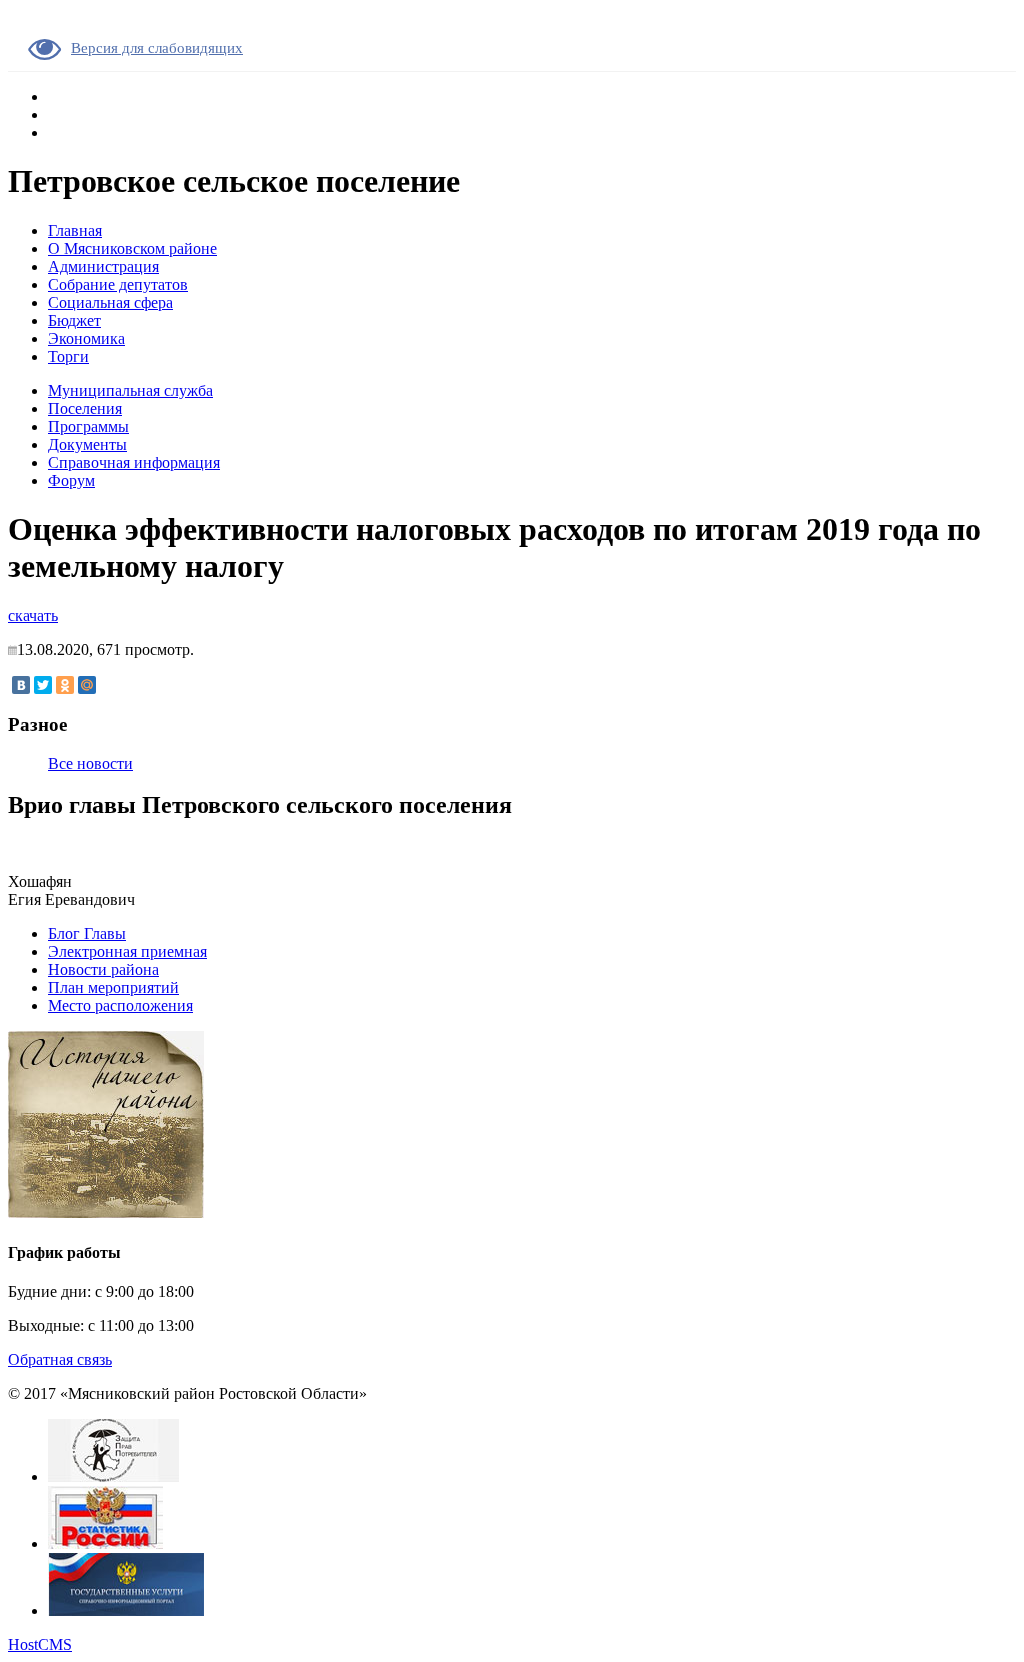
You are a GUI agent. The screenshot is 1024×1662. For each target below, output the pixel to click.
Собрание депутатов (118, 284)
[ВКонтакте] (21, 685)
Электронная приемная (127, 951)
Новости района (103, 969)
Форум (71, 480)
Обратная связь (60, 1359)
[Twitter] (43, 685)
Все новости (90, 763)
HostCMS (40, 1644)
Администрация (103, 266)
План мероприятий (113, 987)
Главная (75, 230)
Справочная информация (134, 462)
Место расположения (120, 1005)
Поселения (85, 408)
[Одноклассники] (65, 685)
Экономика (86, 338)
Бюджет (74, 320)
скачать (33, 615)
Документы (87, 444)
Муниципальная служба (130, 390)
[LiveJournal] (109, 685)
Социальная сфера (110, 302)
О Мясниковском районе (132, 248)
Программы (88, 426)
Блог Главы (87, 933)
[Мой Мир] (87, 685)
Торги (68, 356)
